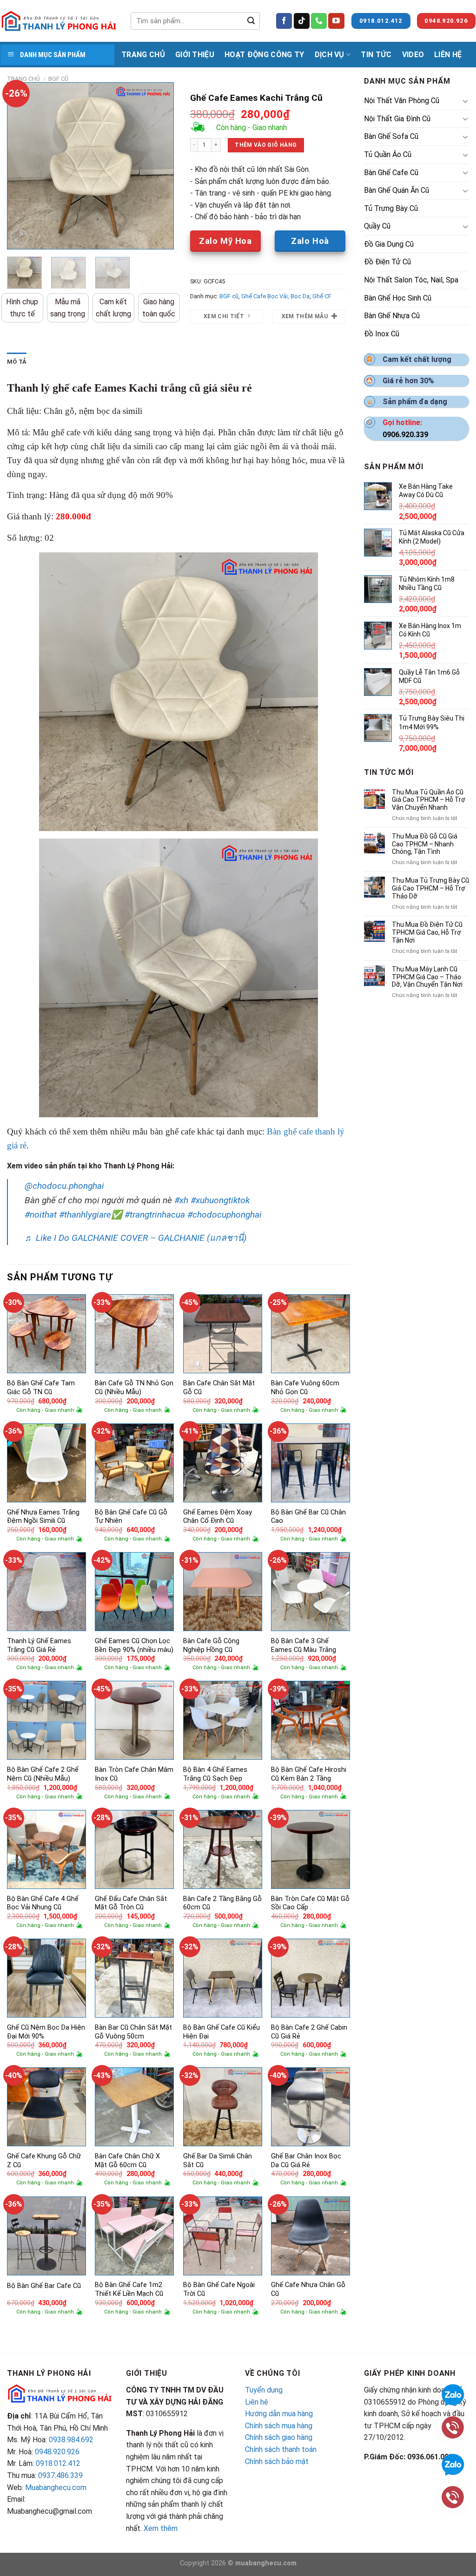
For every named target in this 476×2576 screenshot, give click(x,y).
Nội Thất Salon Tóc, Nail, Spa (411, 280)
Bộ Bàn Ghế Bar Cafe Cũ (44, 2286)
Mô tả (17, 362)
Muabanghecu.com (56, 2488)
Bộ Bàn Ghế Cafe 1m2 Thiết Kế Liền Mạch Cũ (129, 2289)
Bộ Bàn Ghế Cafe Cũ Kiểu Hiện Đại (221, 2032)
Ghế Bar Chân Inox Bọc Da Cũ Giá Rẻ (306, 2161)
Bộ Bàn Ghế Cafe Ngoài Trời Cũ (219, 2289)
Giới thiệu (195, 55)
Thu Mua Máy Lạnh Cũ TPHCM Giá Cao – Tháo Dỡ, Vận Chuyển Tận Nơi (427, 977)
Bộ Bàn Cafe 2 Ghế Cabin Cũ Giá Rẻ (309, 2032)
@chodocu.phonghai (64, 1186)
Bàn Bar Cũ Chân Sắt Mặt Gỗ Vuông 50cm (133, 2032)
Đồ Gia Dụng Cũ (389, 244)
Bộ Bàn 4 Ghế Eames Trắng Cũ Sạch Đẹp (215, 1774)
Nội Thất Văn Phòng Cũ (402, 101)
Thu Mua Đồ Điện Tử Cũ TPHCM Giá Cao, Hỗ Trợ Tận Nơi (427, 932)
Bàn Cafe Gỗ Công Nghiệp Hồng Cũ (211, 1645)
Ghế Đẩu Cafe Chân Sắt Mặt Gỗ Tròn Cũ (131, 1903)
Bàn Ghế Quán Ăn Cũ (397, 190)
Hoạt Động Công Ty (264, 55)
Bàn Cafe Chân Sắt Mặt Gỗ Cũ (219, 1388)
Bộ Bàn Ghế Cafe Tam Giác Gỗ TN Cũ (41, 1388)
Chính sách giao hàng (279, 2437)
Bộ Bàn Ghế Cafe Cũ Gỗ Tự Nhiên (131, 1517)
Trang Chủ (143, 55)
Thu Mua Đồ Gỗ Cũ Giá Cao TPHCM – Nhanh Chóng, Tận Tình (425, 844)
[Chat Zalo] (453, 2464)
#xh (181, 1200)
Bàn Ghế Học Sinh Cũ (398, 298)
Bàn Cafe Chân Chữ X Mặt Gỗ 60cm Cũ (127, 2161)
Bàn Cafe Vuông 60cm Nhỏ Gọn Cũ (305, 1388)
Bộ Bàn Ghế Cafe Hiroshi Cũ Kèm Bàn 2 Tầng (309, 1774)
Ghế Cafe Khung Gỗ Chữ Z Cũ (44, 2161)
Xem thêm (161, 2528)
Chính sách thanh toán (281, 2449)
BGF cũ (58, 79)
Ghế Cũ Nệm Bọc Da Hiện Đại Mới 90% (46, 2032)
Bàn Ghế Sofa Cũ (391, 136)
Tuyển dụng (264, 2390)
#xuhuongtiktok (220, 1200)
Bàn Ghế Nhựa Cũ (392, 316)
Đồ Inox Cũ (382, 334)
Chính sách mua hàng (279, 2426)
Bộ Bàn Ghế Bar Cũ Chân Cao (308, 1517)
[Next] (159, 166)
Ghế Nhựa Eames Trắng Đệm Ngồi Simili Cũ (43, 1517)
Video (413, 55)
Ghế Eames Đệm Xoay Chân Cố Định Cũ (218, 1517)
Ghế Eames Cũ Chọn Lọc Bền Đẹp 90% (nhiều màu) (134, 1645)
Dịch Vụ (330, 55)
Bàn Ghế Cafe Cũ (391, 173)
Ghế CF (322, 296)
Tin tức (376, 55)
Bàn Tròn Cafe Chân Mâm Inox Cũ (134, 1774)
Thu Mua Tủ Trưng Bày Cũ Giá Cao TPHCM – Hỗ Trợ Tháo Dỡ (430, 888)
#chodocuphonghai (225, 1215)
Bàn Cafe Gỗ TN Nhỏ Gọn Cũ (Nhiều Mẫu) (134, 1388)
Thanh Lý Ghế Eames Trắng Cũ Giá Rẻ (39, 1645)
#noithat (41, 1215)
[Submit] (251, 21)
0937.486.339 (60, 2475)
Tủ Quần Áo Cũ (388, 154)
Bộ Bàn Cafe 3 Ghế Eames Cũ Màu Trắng (304, 1645)
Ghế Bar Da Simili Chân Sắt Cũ (218, 2161)
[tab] (17, 362)
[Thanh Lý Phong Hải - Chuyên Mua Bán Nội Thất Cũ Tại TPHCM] (59, 21)
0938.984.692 (71, 2440)
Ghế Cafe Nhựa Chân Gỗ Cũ (308, 2289)
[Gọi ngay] (453, 2496)
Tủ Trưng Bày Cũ (391, 208)
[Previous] (22, 166)
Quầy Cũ (377, 226)
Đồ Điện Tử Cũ (387, 262)
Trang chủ (23, 79)
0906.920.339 (405, 435)
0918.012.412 (58, 2463)
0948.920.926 (57, 2452)
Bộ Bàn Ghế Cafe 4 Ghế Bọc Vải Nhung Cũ (43, 1903)
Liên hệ (257, 2402)
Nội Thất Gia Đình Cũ (397, 119)
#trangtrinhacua (155, 1215)
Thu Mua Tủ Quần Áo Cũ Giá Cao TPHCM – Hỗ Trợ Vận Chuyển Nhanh (429, 800)
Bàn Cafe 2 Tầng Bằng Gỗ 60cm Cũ (222, 1903)
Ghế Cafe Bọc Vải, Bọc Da (275, 296)
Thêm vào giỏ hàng (266, 145)
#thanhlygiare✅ (91, 1215)
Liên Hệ (448, 55)
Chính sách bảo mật (277, 2461)
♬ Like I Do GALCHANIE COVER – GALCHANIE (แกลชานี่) (136, 1238)
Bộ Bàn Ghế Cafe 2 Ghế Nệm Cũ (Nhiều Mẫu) (43, 1774)
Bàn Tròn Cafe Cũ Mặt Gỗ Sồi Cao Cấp (310, 1903)
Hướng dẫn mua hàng (279, 2414)
